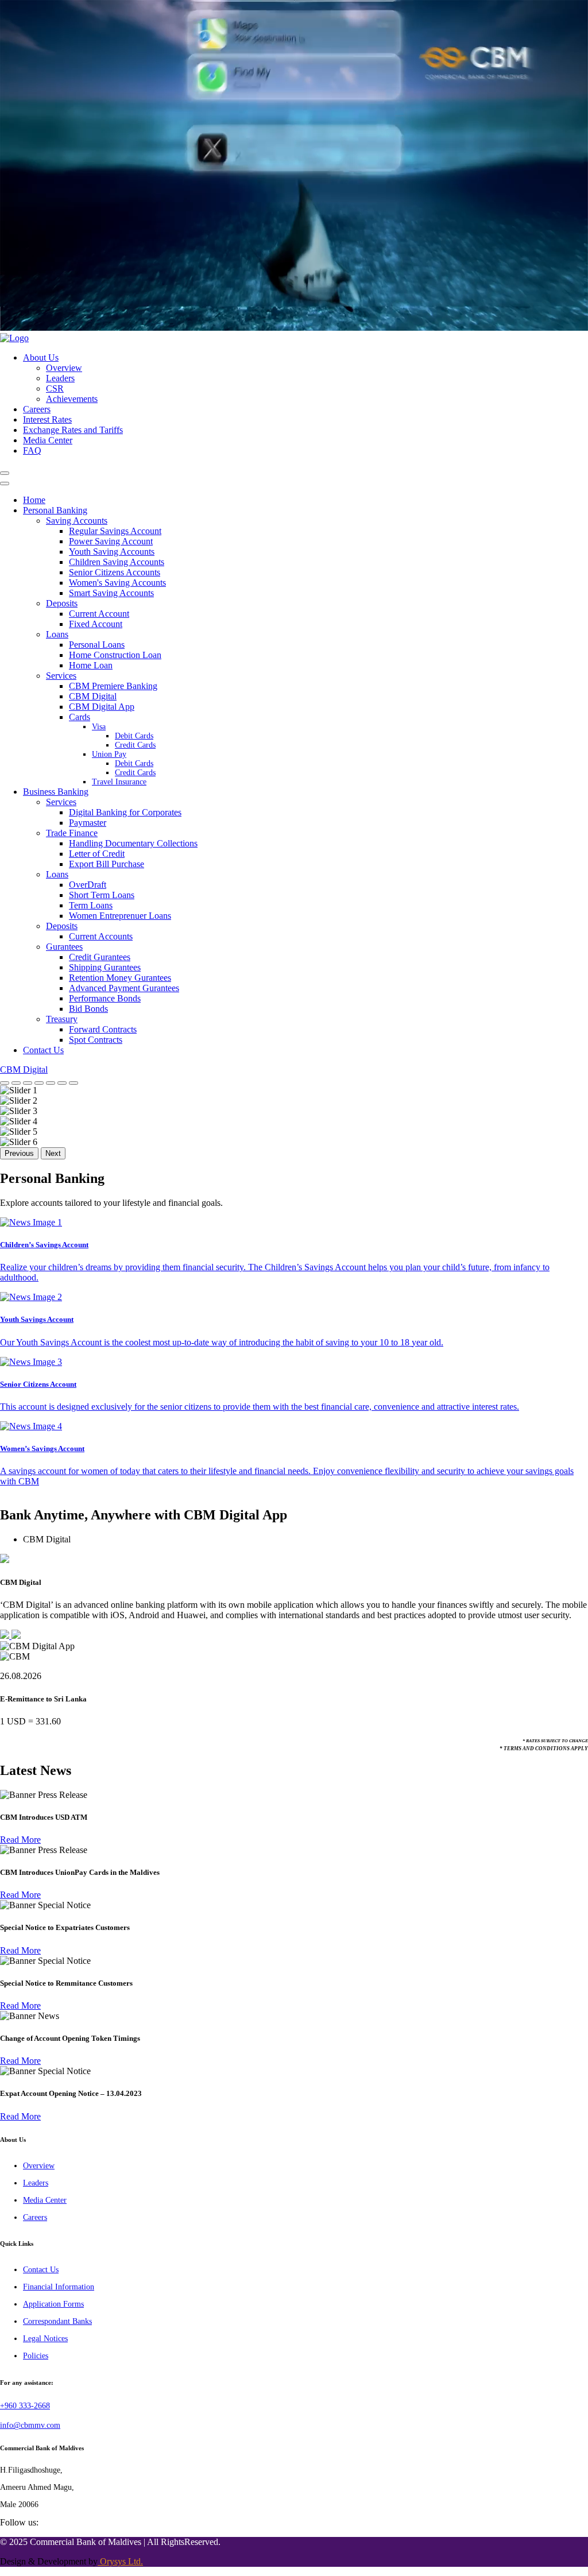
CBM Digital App (102, 707)
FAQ (32, 450)
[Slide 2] (16, 1083)
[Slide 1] (5, 1083)
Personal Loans (97, 645)
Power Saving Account (111, 541)
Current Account (99, 614)
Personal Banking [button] (55, 510)
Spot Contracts (96, 1040)
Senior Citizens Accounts (115, 572)
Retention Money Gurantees (120, 978)
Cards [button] (80, 717)
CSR (55, 388)
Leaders (60, 378)
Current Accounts (101, 936)
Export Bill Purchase (107, 864)
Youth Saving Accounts (112, 552)
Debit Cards (134, 736)
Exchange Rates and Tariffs (73, 430)
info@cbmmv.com (30, 2425)
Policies (36, 2356)
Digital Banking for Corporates (125, 812)
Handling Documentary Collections (133, 843)
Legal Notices (45, 2339)
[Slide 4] (39, 1083)
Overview (64, 368)
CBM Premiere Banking (113, 686)
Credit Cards (135, 745)
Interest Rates (47, 419)
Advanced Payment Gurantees (124, 988)
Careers (37, 409)
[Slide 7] (73, 1083)
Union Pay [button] (109, 754)
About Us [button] (41, 357)
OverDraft (88, 885)
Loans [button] (57, 634)
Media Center (48, 440)
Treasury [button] (62, 1019)
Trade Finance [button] (72, 833)
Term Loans (91, 905)
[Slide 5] (51, 1083)
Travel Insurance (119, 782)
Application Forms (53, 2304)
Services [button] (61, 676)
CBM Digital (93, 696)
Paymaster (88, 823)
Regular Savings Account (115, 531)
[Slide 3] (28, 1083)
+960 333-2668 (25, 2406)
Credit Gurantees (100, 957)
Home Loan (91, 665)
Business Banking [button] (56, 792)
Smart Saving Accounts (111, 593)
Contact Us (43, 1050)
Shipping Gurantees (105, 967)
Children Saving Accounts (117, 562)
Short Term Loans (102, 895)
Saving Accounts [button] (77, 521)
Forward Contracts (103, 1029)
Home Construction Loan (115, 655)
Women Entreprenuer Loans (120, 916)
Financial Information (59, 2287)
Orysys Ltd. (120, 2561)
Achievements (72, 399)
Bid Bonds (88, 1009)
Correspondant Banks (57, 2321)
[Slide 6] (62, 1083)
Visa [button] (99, 727)
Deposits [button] (62, 603)
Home (34, 500)
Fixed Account (96, 624)
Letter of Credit (97, 854)
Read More (20, 1840)
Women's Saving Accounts (117, 583)
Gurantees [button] (64, 947)
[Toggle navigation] (5, 473)
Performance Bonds (105, 998)
